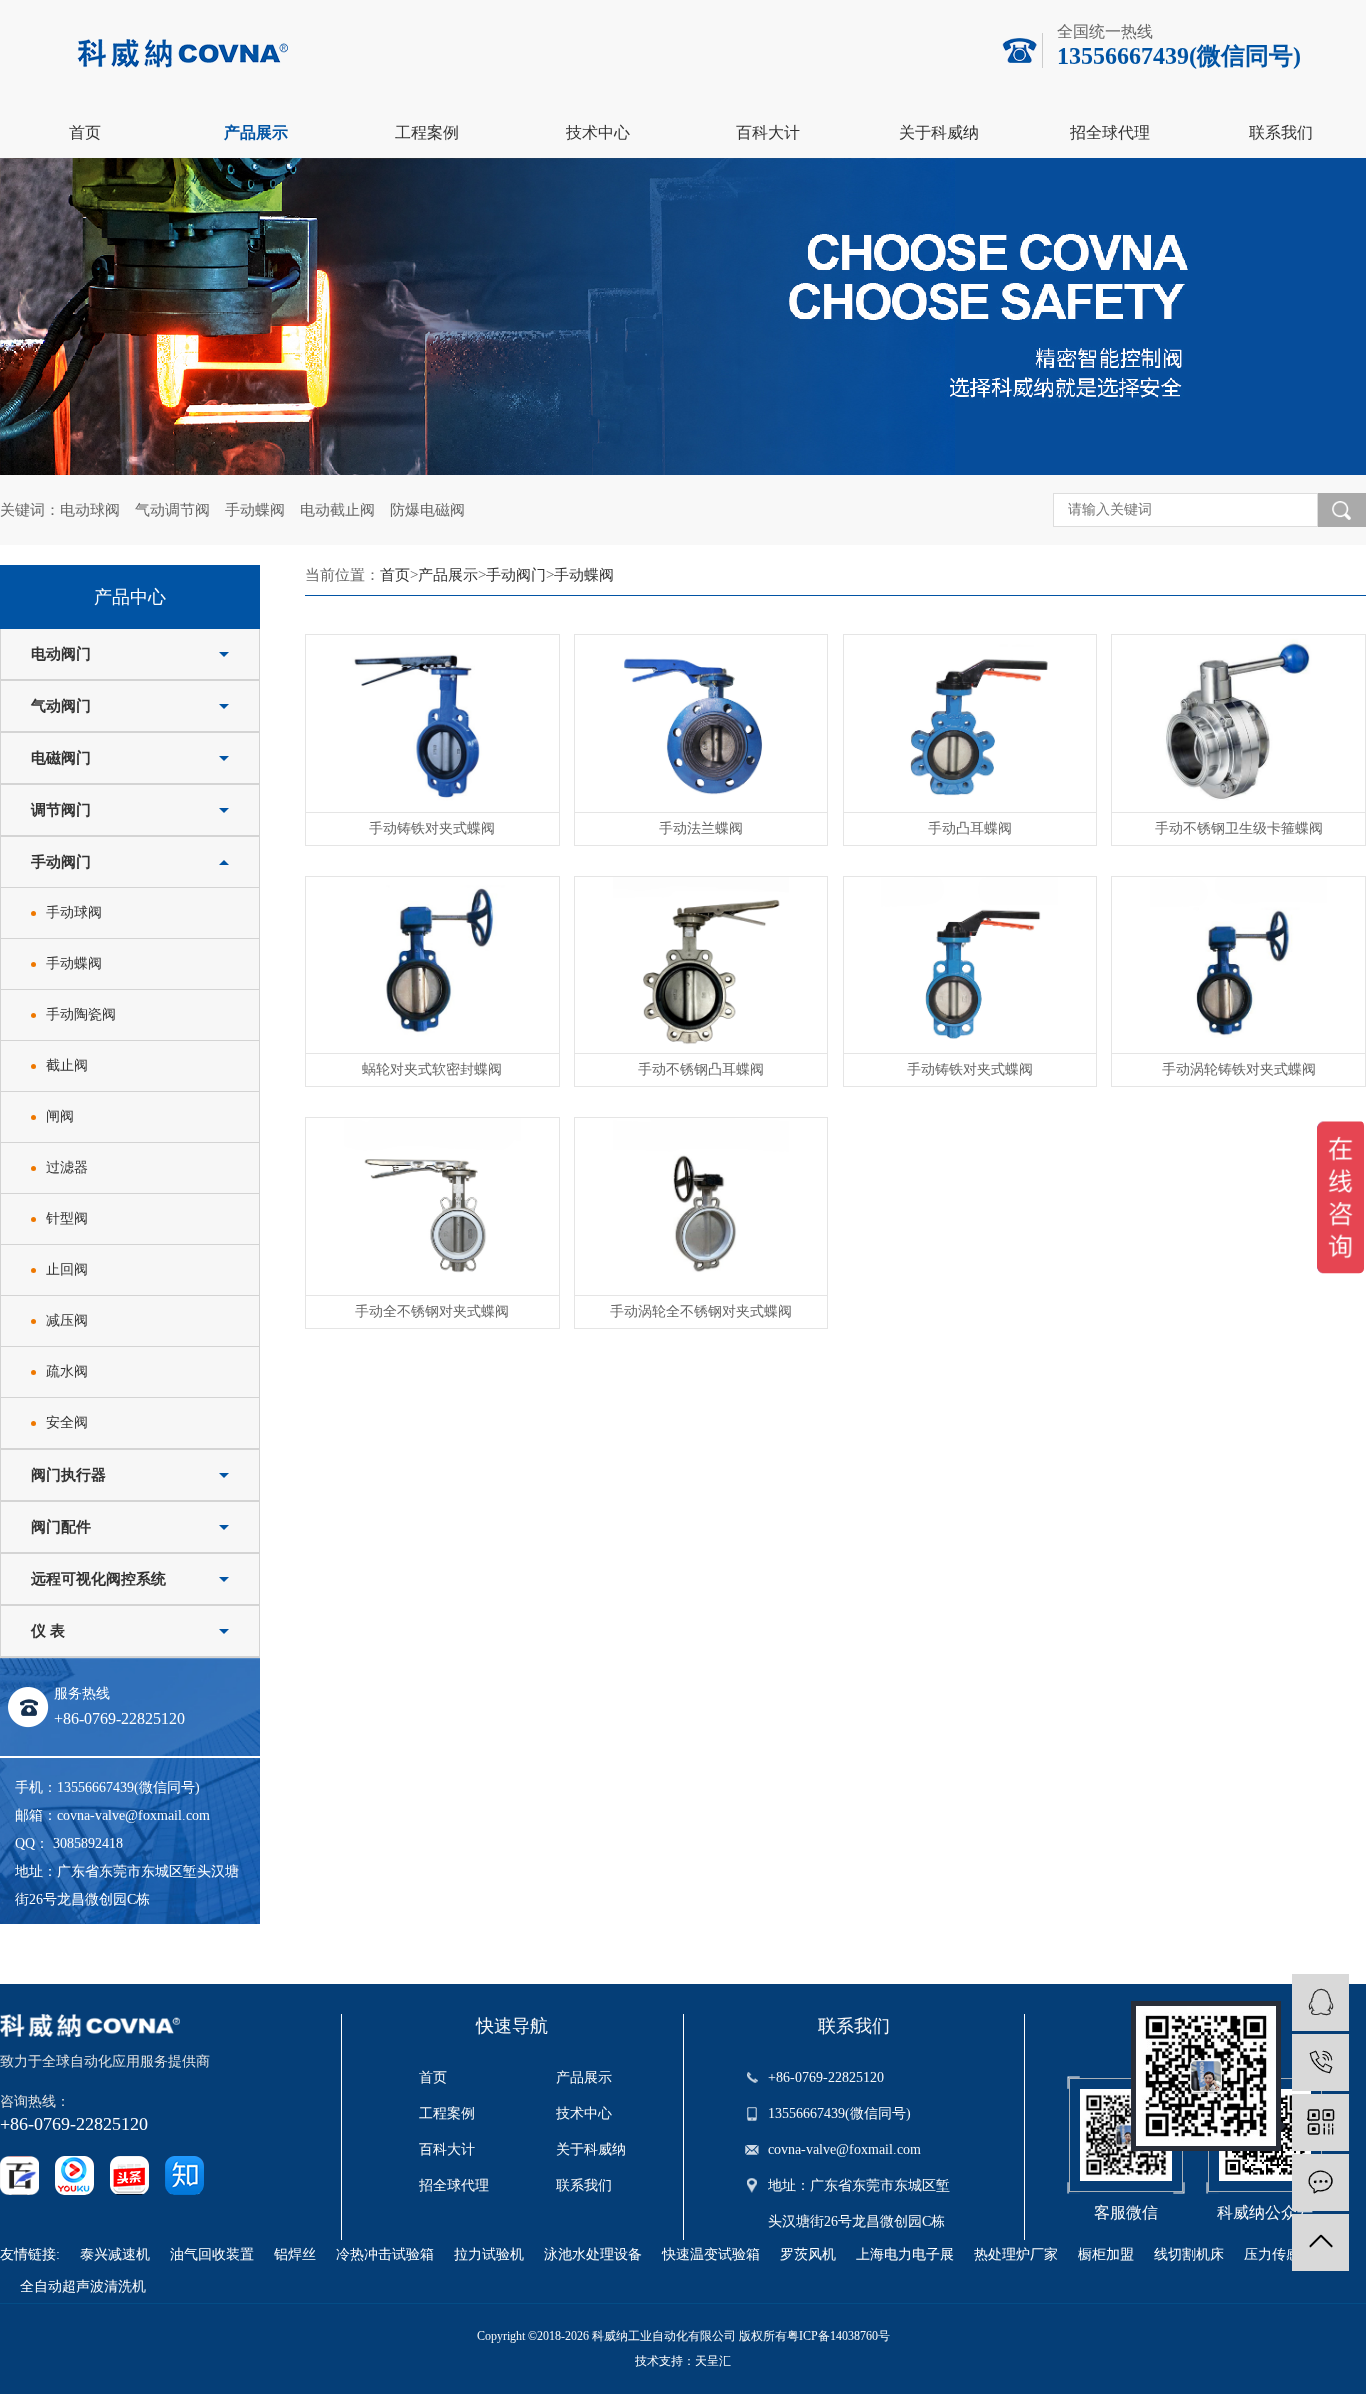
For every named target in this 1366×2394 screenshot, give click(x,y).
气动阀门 (61, 706)
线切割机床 (1189, 2254)
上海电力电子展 (905, 2254)
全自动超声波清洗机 (83, 2286)
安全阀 (67, 1422)
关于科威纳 (939, 132)
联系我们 (1281, 132)
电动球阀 (90, 510)
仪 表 (48, 1631)
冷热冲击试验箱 (385, 2254)
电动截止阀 (337, 510)
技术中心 (598, 132)
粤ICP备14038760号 (838, 2336)
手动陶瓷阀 (81, 1014)
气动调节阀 (172, 510)
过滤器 (67, 1167)
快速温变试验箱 (711, 2254)
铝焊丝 (295, 2254)
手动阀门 (61, 862)
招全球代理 (1110, 132)
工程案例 (427, 132)
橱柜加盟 (1106, 2254)
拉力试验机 (489, 2254)
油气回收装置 (212, 2254)
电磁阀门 (61, 758)
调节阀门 (61, 810)
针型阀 (67, 1218)
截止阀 (67, 1065)
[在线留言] (1320, 2182)
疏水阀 (67, 1371)
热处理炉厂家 (1016, 2254)
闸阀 (60, 1116)
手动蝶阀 (255, 510)
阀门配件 (61, 1527)
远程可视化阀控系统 (98, 1579)
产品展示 (256, 132)
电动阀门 (61, 654)
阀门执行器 (68, 1475)
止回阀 (67, 1269)
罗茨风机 (808, 2254)
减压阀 (67, 1320)
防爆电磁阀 (427, 510)
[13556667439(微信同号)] (1320, 2062)
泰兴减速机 (115, 2254)
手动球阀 (74, 912)
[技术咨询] (1320, 2002)
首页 (85, 132)
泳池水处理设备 (593, 2254)
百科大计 (768, 132)
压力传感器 (1279, 2254)
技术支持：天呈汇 (683, 2361)
